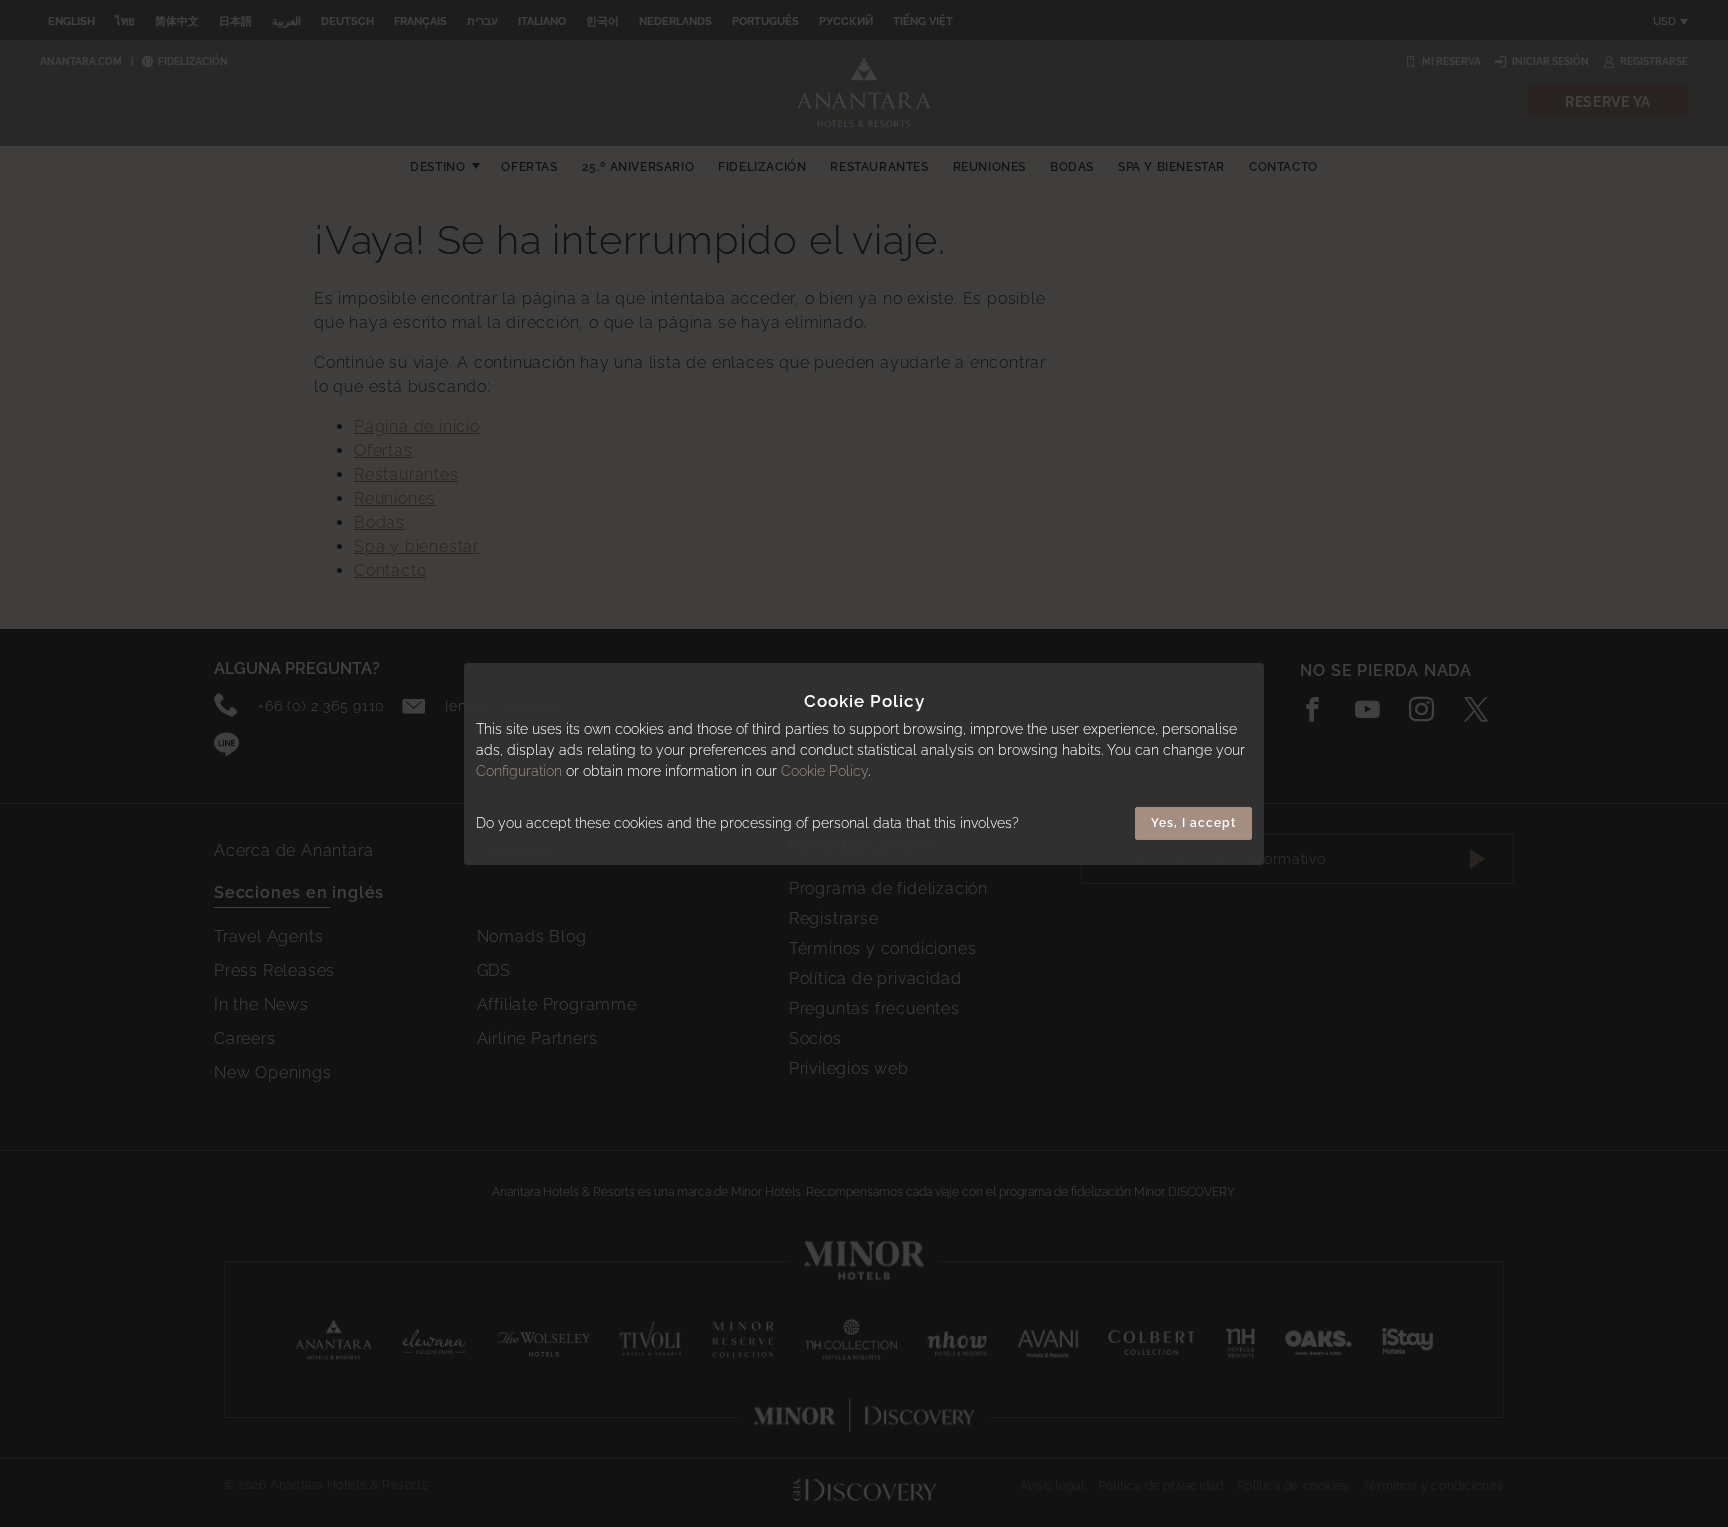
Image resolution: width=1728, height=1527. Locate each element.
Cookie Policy (824, 771)
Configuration (519, 771)
